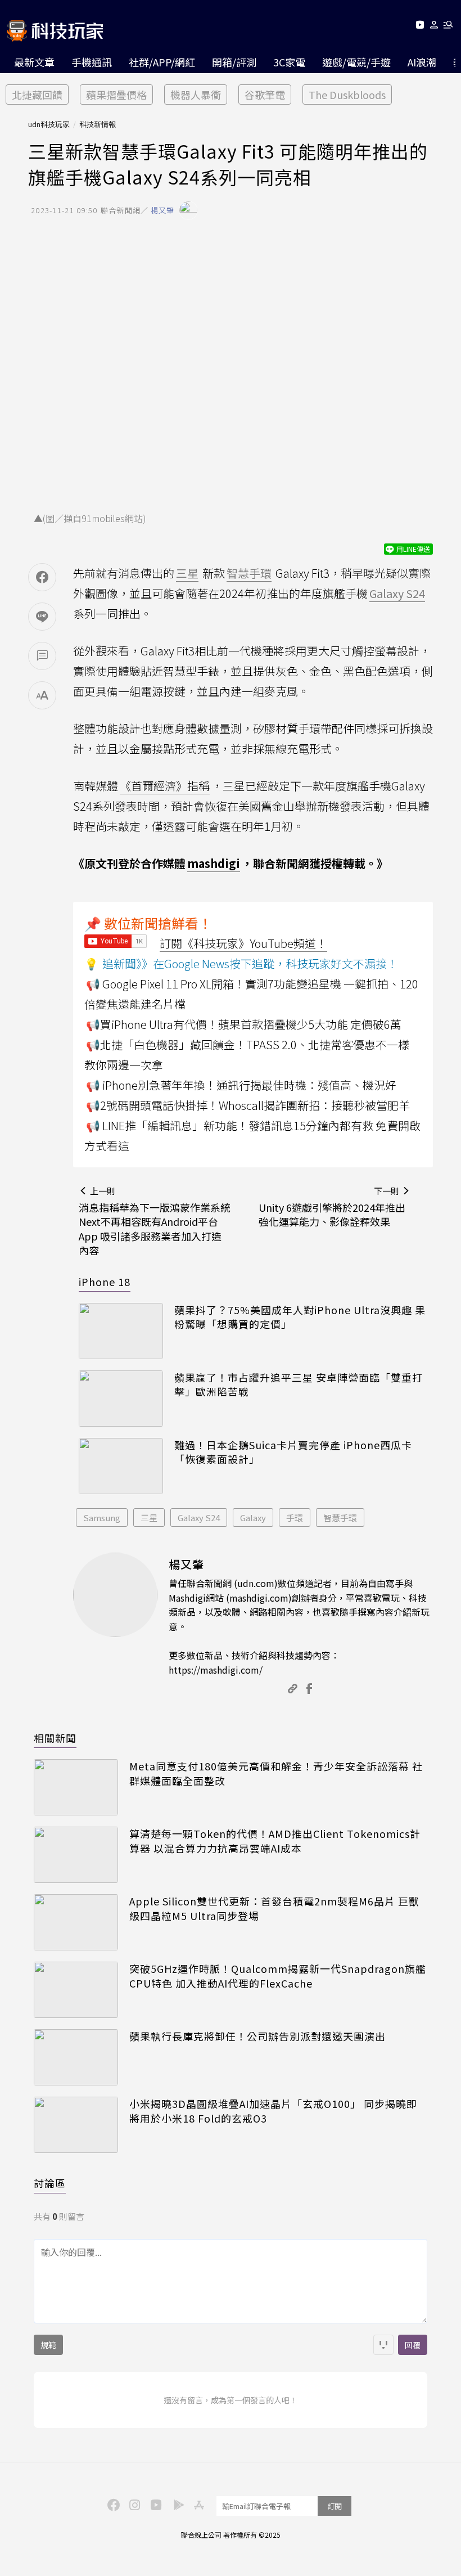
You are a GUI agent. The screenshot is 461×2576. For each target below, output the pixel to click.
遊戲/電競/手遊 (356, 62)
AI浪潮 (422, 62)
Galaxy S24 (199, 1518)
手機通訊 (92, 62)
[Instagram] (133, 2504)
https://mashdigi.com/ (216, 1670)
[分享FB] (42, 577)
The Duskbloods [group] (347, 95)
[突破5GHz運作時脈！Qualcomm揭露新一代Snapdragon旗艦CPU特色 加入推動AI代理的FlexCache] (76, 1990)
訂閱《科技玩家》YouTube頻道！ (243, 943)
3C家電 (289, 62)
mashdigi (214, 863)
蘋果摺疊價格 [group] (116, 95)
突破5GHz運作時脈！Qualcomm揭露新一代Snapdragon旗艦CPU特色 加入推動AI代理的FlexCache (278, 1976)
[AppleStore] (197, 2504)
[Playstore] (176, 2504)
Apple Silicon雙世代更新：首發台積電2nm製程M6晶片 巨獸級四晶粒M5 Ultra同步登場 (274, 1908)
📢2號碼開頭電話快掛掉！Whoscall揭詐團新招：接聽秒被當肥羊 (248, 1105)
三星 (149, 1518)
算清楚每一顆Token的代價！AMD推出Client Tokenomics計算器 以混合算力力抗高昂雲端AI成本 (275, 1841)
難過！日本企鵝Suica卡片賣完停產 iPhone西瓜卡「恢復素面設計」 (293, 1452)
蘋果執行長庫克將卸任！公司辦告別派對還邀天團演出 (257, 2036)
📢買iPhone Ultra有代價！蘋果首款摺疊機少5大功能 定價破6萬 (244, 1024)
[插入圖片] (383, 2345)
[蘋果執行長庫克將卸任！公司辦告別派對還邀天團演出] (76, 2057)
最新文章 (34, 62)
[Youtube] (420, 27)
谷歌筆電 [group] (265, 95)
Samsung (102, 1518)
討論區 (50, 2183)
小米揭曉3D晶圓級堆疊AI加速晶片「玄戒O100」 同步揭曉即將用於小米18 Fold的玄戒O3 (273, 2111)
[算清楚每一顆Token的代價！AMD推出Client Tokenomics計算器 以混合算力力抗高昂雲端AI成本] (76, 1855)
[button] (434, 27)
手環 (295, 1518)
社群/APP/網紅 (162, 62)
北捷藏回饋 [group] (37, 95)
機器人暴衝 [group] (196, 95)
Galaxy (253, 1518)
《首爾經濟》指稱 (165, 786)
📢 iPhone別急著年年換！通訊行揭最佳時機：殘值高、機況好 (241, 1085)
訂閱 (335, 2506)
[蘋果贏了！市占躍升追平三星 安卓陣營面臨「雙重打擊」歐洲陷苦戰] (121, 1399)
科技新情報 (98, 124)
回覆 (413, 2345)
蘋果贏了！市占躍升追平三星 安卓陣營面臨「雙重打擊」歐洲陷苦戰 (299, 1384)
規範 (48, 2345)
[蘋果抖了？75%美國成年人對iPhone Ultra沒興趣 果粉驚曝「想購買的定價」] (121, 1331)
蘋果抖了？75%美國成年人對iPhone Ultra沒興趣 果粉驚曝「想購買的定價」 (300, 1317)
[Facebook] (112, 2504)
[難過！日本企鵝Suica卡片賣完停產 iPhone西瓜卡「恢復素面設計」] (121, 1466)
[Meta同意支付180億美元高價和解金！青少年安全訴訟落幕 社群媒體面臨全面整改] (76, 1787)
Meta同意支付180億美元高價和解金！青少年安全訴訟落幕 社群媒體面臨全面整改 (276, 1773)
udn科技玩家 (49, 124)
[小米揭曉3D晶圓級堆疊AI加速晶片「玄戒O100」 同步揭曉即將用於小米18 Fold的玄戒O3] (76, 2125)
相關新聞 (55, 1738)
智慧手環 (340, 1518)
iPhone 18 (105, 1282)
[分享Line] (42, 617)
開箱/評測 (234, 62)
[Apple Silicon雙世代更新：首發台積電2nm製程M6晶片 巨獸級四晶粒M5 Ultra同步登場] (76, 1922)
